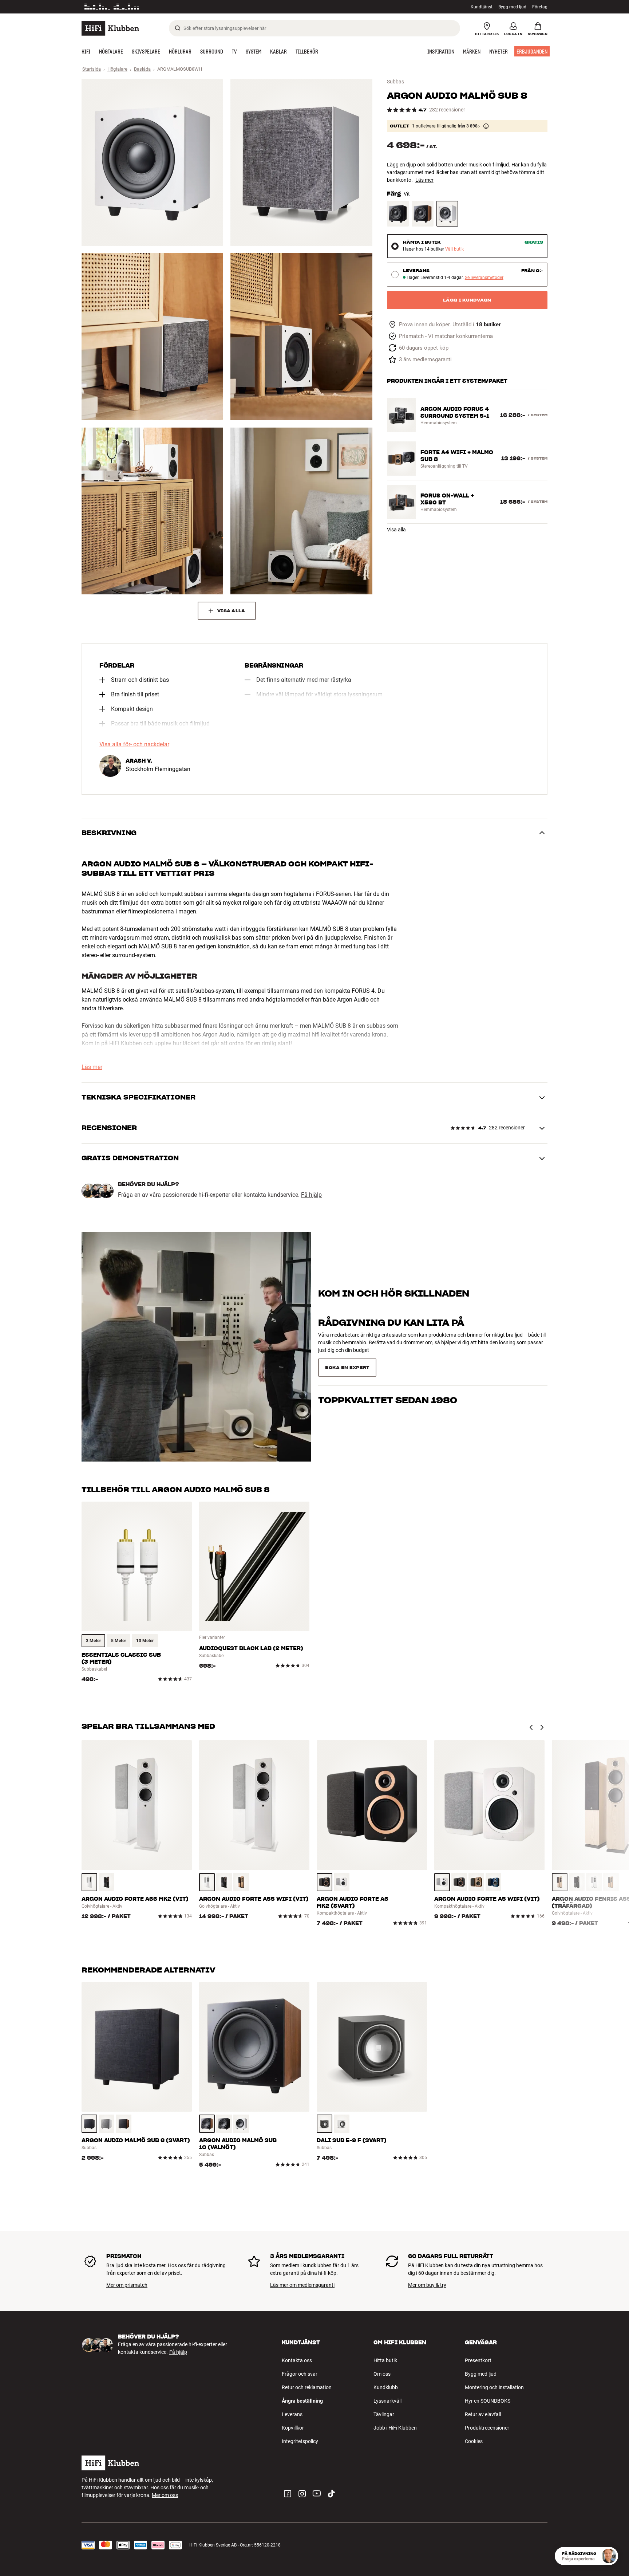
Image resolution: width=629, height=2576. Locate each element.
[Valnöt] (423, 214)
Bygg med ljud (512, 7)
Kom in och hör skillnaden (394, 1306)
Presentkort (478, 2360)
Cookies (474, 2441)
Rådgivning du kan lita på (391, 1336)
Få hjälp (311, 1195)
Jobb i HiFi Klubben (395, 2428)
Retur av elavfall (483, 2414)
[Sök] (178, 28)
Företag (540, 7)
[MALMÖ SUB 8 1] (152, 162)
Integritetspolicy (300, 2441)
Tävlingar (384, 2414)
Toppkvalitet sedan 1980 (388, 1365)
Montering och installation (494, 2387)
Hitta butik (385, 2360)
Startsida (92, 69)
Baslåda (142, 69)
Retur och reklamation (307, 2387)
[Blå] (493, 1882)
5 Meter (118, 1641)
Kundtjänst (482, 7)
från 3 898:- (469, 126)
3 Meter (93, 1641)
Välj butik (454, 249)
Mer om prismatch (127, 2285)
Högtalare (117, 69)
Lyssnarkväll (387, 2401)
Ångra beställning (302, 2401)
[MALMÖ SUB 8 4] (301, 337)
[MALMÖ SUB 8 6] (301, 511)
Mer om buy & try (427, 2285)
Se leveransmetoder (484, 278)
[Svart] (398, 214)
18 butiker (488, 325)
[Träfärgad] (241, 1882)
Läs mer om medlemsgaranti (302, 2285)
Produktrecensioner (487, 2428)
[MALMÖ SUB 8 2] (301, 162)
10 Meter (145, 1641)
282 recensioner (447, 110)
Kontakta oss (297, 2360)
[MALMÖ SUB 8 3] (152, 337)
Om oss (382, 2374)
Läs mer (424, 180)
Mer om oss (165, 2495)
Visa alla (396, 530)
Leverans (292, 2414)
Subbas (395, 82)
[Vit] (447, 214)
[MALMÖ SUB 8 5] (152, 511)
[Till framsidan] (110, 28)
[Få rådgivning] (609, 2556)
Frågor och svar (300, 2374)
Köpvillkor (293, 2428)
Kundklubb (386, 2387)
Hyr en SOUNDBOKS (488, 2401)
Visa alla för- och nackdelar (134, 744)
